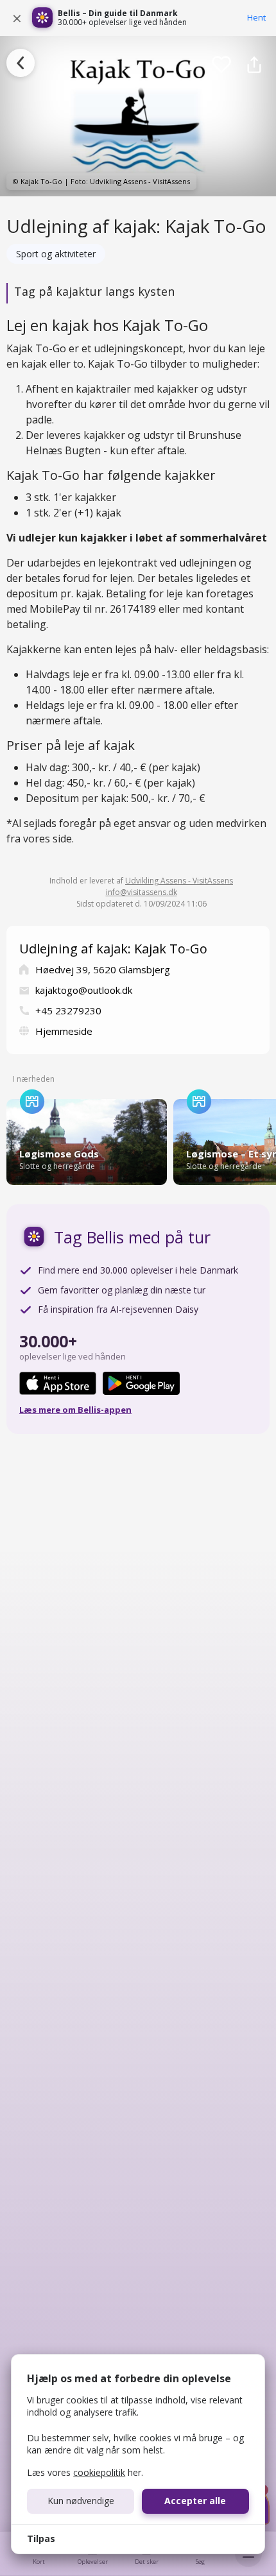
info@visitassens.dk (142, 892)
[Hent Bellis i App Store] (58, 1383)
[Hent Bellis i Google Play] (141, 1383)
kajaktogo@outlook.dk (84, 990)
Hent (256, 17)
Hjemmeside (64, 1031)
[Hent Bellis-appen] (42, 18)
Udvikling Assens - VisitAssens (179, 881)
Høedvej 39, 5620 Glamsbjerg (103, 969)
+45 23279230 (68, 1011)
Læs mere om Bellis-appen (75, 1410)
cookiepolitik (99, 2472)
